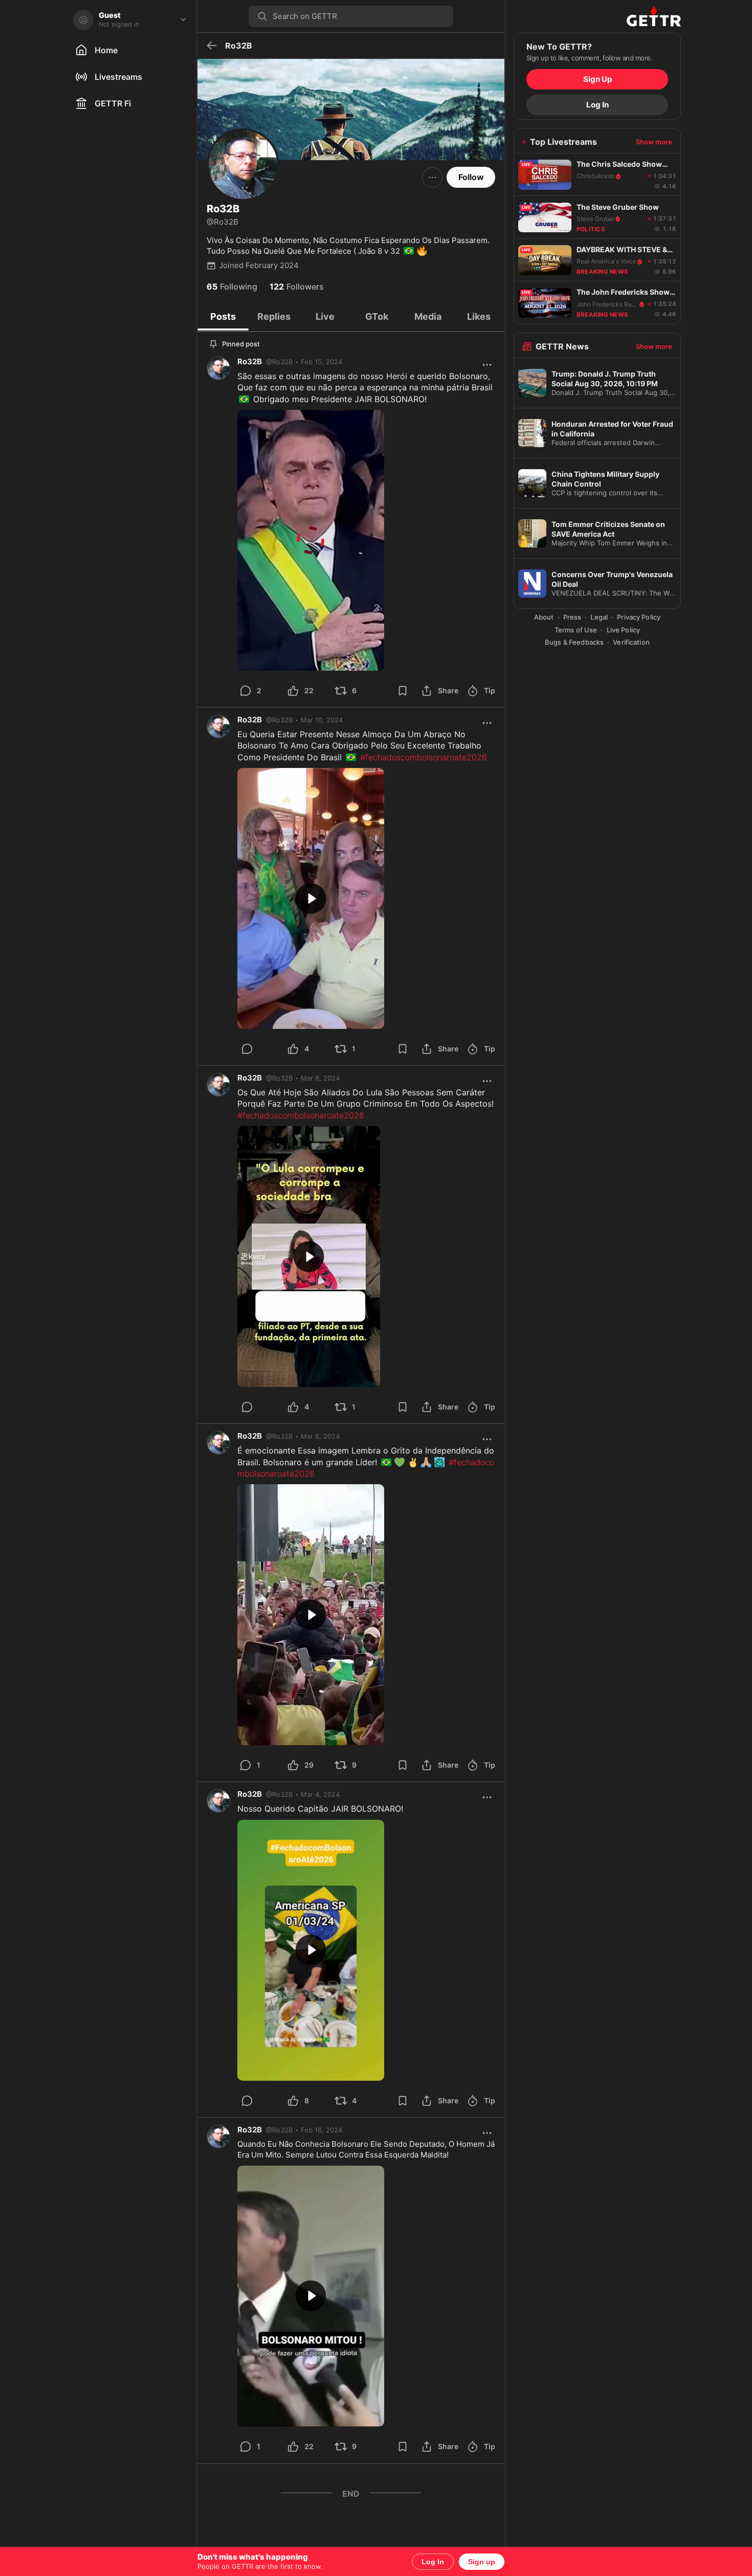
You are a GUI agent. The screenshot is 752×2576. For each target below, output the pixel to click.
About (544, 617)
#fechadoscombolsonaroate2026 (424, 757)
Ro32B (250, 361)
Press (572, 617)
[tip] (259, 1049)
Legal (599, 617)
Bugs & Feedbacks (574, 642)
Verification (631, 642)
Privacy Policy (639, 617)
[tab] (223, 317)
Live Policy (623, 630)
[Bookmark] (403, 691)
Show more (654, 142)
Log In (433, 2562)
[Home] (597, 16)
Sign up (482, 2562)
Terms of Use (576, 630)
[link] (322, 362)
